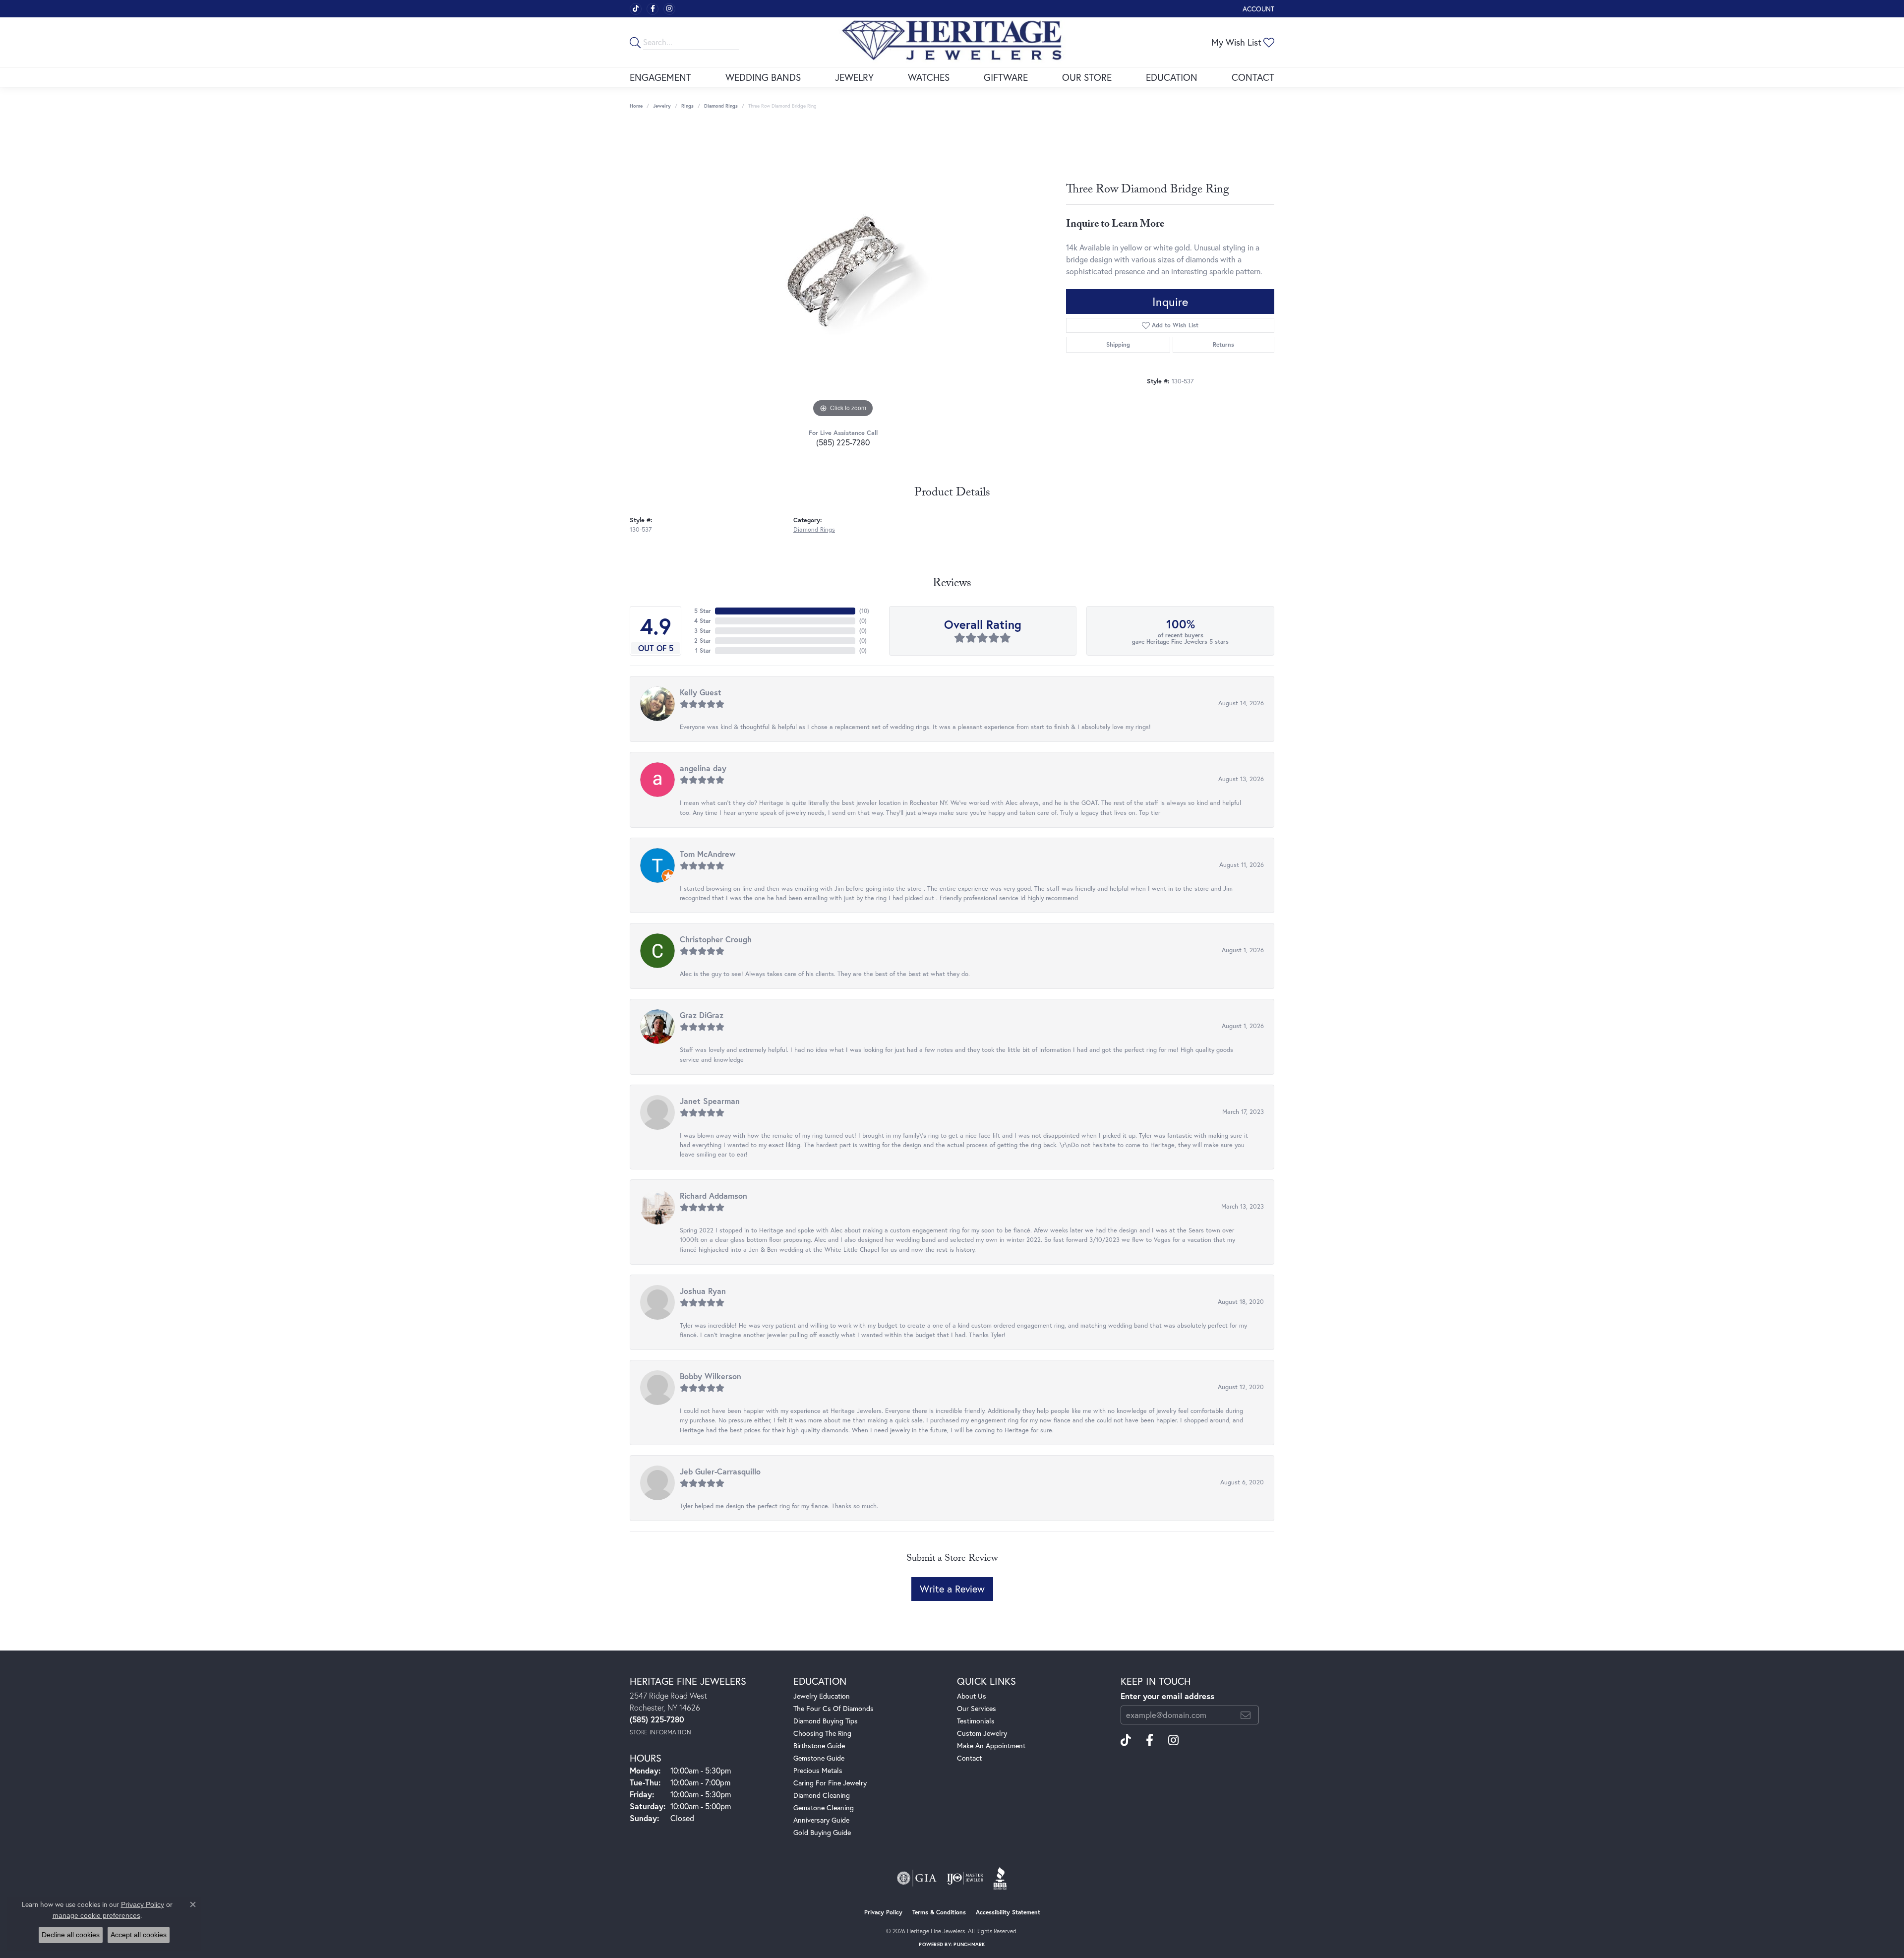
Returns (1223, 344)
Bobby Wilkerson (711, 1376)
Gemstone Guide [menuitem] (819, 1758)
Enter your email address (1167, 1696)
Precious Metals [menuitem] (818, 1770)
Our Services (977, 1708)
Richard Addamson (714, 1195)
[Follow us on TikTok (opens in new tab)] (636, 9)
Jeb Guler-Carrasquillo (720, 1471)
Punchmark (969, 1944)
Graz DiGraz (702, 1015)
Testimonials (976, 1721)
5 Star (703, 611)
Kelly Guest (701, 692)
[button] (1257, 9)
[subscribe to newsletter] (1246, 1715)
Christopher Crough (716, 939)
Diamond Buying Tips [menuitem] (826, 1721)
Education (1172, 77)
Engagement (660, 77)
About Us (972, 1696)
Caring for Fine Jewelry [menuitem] (830, 1783)
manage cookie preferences (96, 1915)
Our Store (1087, 77)
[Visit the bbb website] (1000, 1878)
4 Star (703, 621)
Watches (929, 77)
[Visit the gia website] (917, 1878)
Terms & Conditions (939, 1912)
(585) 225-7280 (843, 442)
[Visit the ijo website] (965, 1878)
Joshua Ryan (703, 1291)
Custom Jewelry (982, 1733)
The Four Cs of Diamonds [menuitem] (833, 1708)
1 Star (703, 650)
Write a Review (952, 1589)
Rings (687, 106)
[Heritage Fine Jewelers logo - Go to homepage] (952, 42)
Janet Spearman (710, 1101)
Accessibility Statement (1008, 1912)
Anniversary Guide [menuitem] (821, 1820)
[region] (843, 271)
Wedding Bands (763, 77)
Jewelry (854, 77)
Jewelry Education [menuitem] (822, 1696)
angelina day (703, 768)
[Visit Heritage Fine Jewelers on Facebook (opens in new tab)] (653, 9)
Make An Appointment (991, 1745)
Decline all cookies (71, 1935)
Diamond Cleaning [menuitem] (822, 1795)
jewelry (662, 106)
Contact (1253, 77)
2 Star (703, 641)
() (864, 611)
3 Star (703, 631)
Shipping (1118, 344)
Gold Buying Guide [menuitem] (822, 1832)
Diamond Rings (721, 106)
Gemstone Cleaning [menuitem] (824, 1807)
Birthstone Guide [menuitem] (819, 1745)
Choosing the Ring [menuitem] (822, 1733)
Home (636, 106)
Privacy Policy (883, 1912)
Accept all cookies (139, 1935)
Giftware (1006, 77)
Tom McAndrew (708, 854)
